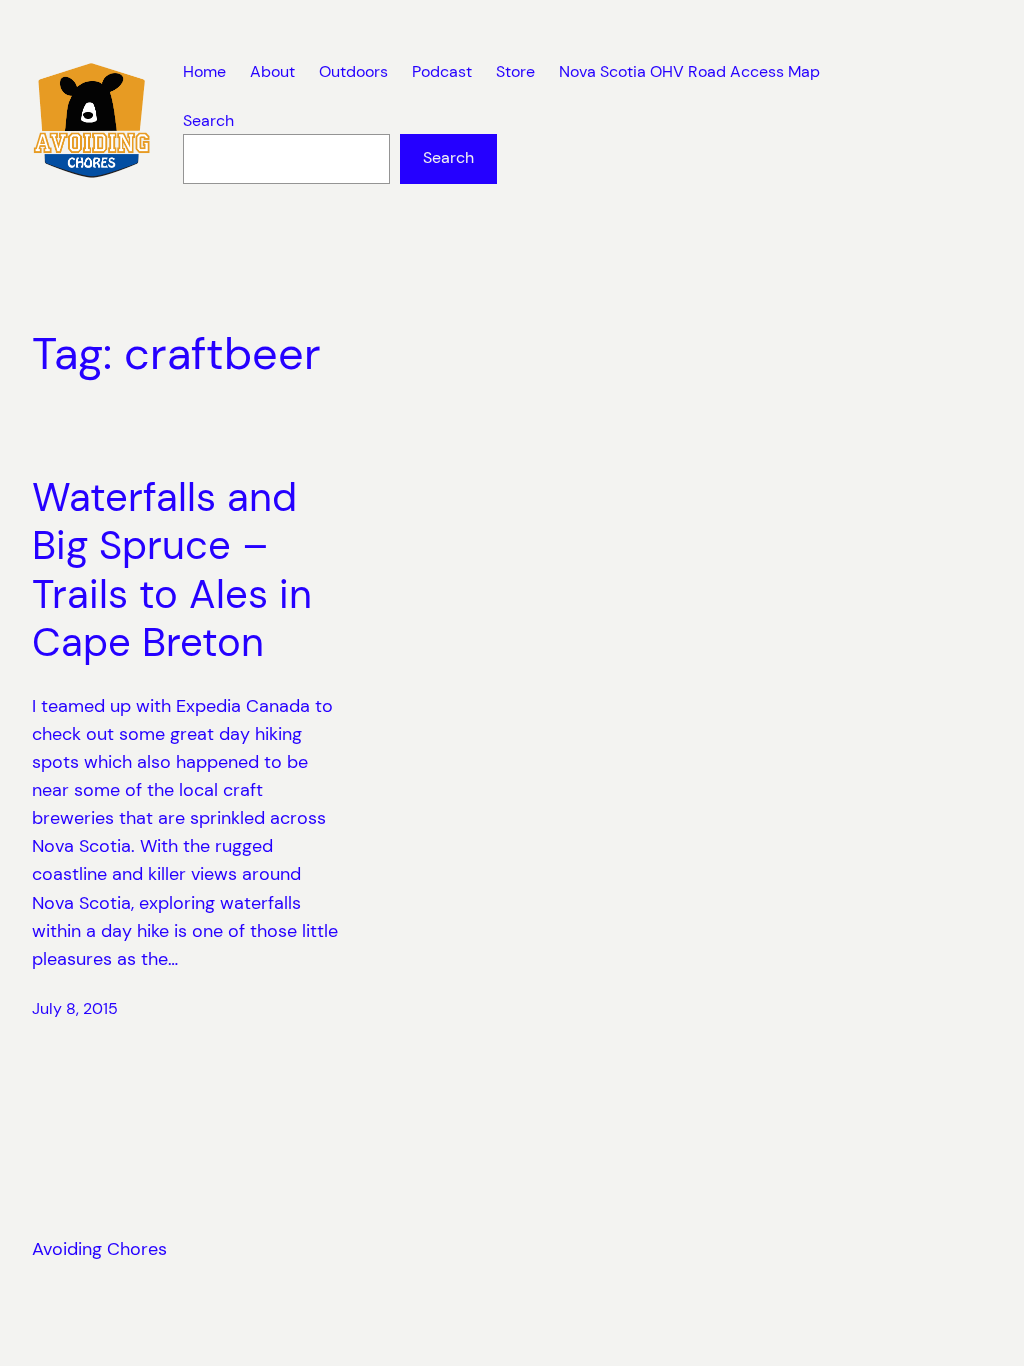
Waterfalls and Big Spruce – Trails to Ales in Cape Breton (172, 571)
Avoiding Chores (99, 1249)
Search (208, 121)
